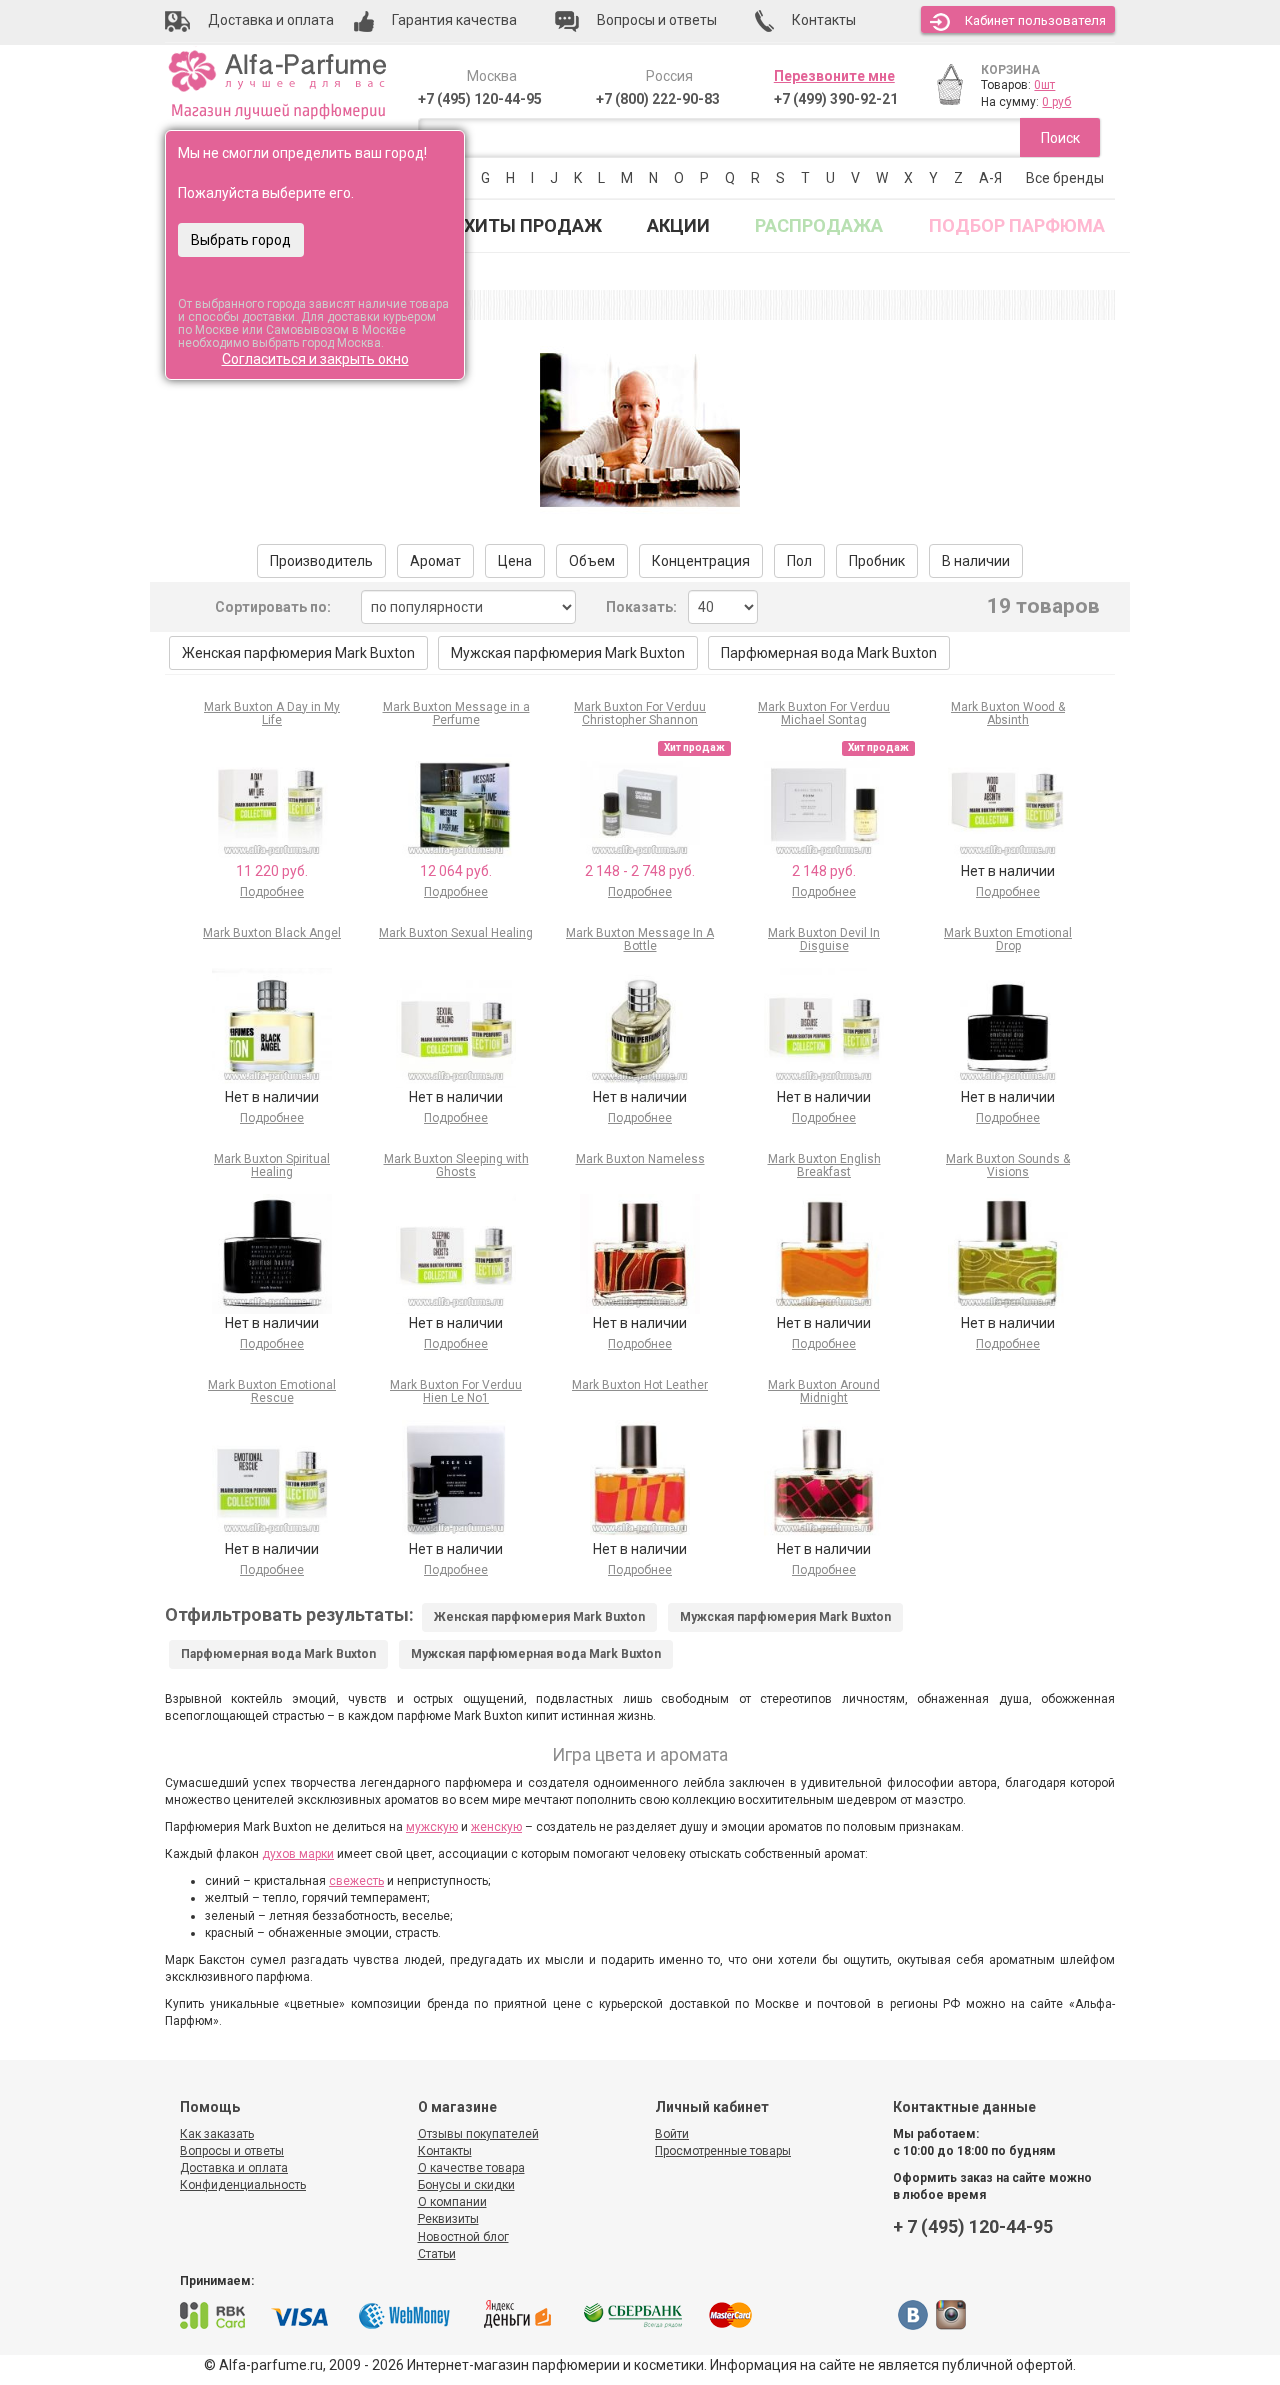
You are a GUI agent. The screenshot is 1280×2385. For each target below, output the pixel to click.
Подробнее (272, 892)
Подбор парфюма (1017, 225)
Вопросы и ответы (232, 2151)
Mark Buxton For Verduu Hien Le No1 (456, 1391)
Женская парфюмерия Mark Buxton (298, 653)
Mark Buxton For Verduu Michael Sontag (824, 713)
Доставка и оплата (234, 2168)
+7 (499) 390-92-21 (836, 99)
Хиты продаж (533, 225)
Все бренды (1065, 178)
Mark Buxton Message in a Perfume (456, 713)
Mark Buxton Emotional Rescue (272, 1391)
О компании (452, 2202)
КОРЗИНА (1010, 70)
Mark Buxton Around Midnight (824, 1391)
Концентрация (701, 561)
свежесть (356, 1881)
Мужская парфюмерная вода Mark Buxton (536, 1654)
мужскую (432, 1827)
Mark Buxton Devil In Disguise (824, 939)
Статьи (437, 2254)
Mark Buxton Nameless (640, 1159)
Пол (799, 561)
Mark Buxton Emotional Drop (1008, 939)
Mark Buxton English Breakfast (824, 1165)
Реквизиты (448, 2219)
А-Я (990, 178)
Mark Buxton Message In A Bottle (640, 939)
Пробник (877, 561)
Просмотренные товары (723, 2151)
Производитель (321, 561)
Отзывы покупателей (478, 2134)
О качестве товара (471, 2168)
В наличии (976, 561)
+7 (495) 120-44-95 (480, 99)
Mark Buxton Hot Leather (640, 1385)
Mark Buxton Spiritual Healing (272, 1165)
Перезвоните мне (834, 76)
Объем (592, 561)
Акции (678, 225)
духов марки (298, 1854)
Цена (515, 561)
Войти (672, 2134)
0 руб (1056, 102)
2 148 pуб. (824, 871)
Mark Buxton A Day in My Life (272, 713)
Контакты (445, 2151)
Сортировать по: (273, 607)
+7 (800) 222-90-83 (658, 99)
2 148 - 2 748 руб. (640, 871)
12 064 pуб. (456, 871)
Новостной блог (463, 2237)
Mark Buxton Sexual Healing (456, 933)
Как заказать (217, 2134)
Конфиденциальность (243, 2185)
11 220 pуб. (272, 871)
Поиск (1060, 138)
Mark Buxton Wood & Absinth (1008, 713)
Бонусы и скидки (466, 2185)
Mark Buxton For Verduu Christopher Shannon (640, 713)
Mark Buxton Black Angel (272, 933)
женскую (496, 1827)
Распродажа (819, 225)
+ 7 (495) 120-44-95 (973, 2226)
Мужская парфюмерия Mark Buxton (568, 653)
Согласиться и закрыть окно (315, 359)
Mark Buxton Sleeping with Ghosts (456, 1165)
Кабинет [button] (1035, 20)
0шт (1044, 85)
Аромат (435, 561)
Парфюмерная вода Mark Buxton (829, 653)
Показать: (641, 607)
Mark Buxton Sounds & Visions (1008, 1165)
